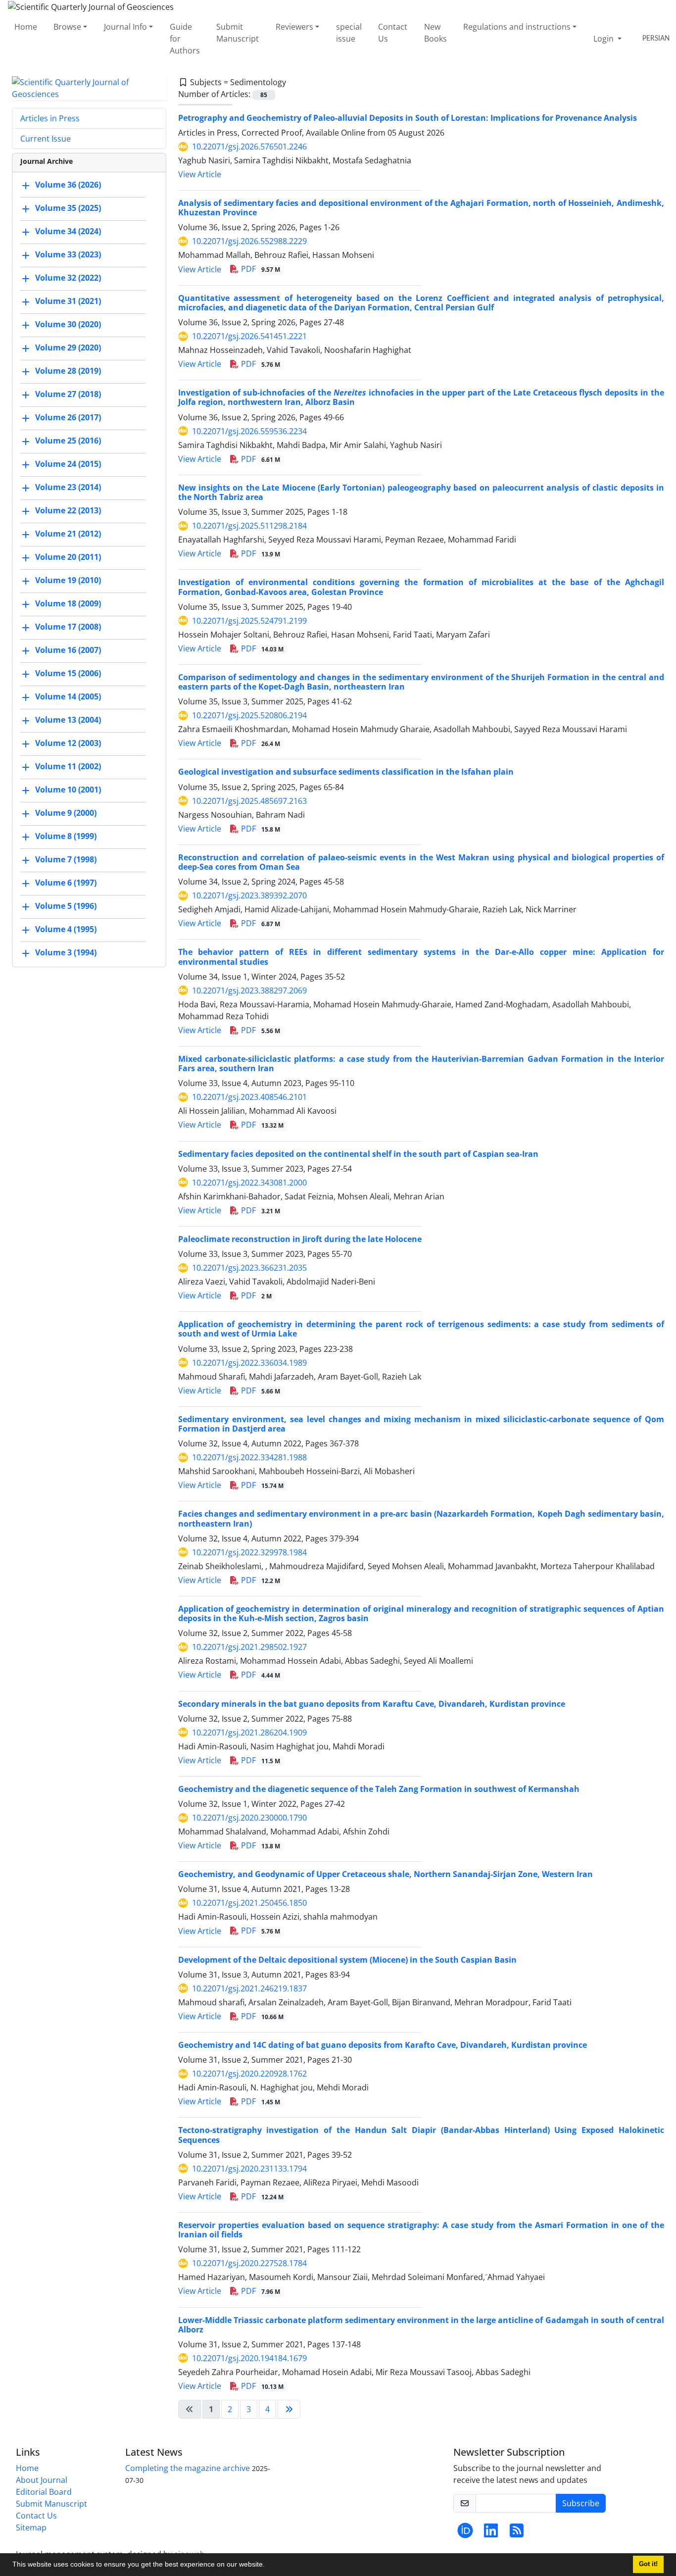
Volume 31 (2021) (68, 301)
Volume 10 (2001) (68, 790)
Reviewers (294, 27)
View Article (200, 174)
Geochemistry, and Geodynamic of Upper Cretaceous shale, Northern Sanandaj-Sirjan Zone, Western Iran (386, 1874)
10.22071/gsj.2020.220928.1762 (249, 2074)
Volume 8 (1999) (66, 836)
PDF (260, 269)
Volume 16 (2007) (68, 650)
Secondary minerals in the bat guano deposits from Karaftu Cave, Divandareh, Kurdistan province (372, 1704)
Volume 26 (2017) (68, 417)
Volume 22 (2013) (68, 510)
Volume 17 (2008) (68, 627)
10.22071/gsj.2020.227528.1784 (249, 2263)
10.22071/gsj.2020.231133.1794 (249, 2169)
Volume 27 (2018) (68, 394)
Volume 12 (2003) (68, 743)
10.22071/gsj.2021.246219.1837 (249, 1988)
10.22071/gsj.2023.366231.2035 (249, 1268)
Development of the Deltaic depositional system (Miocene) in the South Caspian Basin (347, 1960)
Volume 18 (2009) (68, 603)
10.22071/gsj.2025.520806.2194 (249, 715)
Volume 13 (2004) (68, 720)
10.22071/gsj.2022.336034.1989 (249, 1363)
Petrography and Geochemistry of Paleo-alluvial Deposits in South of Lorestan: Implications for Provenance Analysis (408, 118)
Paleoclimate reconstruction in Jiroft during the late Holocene (300, 1239)
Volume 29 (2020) (68, 347)
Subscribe (581, 2503)
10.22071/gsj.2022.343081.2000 (249, 1183)
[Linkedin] (491, 2533)
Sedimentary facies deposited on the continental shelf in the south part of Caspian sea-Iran (358, 1154)
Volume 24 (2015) (68, 464)
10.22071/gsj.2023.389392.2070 (249, 895)
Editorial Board (44, 2492)
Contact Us (393, 33)
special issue (349, 33)
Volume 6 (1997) (66, 883)
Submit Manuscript (238, 33)
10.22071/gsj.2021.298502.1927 (249, 1647)
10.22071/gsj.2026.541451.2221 (249, 336)
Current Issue (46, 139)
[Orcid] (465, 2533)
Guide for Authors (185, 39)
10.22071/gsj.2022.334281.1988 (249, 1457)
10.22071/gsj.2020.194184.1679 (249, 2358)
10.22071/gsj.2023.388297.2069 (249, 991)
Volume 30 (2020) (68, 324)
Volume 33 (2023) (68, 254)
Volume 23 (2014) (68, 487)
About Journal (42, 2480)
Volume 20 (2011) (68, 557)
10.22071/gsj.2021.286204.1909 (249, 1733)
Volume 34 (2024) (68, 231)
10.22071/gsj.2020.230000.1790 (249, 1818)
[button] (268, 2566)
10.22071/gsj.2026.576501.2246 (249, 147)
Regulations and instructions (517, 27)
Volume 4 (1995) (66, 929)
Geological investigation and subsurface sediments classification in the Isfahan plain (346, 772)
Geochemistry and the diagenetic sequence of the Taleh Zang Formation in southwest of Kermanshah (379, 1789)
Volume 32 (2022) (68, 278)
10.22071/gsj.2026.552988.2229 (249, 241)
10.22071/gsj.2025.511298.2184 (249, 526)
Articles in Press (50, 118)
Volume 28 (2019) (68, 371)
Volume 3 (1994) (66, 952)
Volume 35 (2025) (68, 208)
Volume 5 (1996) (66, 906)
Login (604, 39)
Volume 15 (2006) (68, 673)
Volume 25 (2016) (68, 441)
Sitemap (31, 2527)
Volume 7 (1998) (66, 859)
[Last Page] (289, 2409)
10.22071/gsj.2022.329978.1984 (249, 1552)
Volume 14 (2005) (68, 696)
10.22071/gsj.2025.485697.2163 (249, 801)
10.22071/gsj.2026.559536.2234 (249, 431)
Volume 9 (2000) (66, 813)
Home (26, 27)
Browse (67, 27)
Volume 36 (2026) (68, 185)
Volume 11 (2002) (68, 766)
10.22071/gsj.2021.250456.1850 (249, 1903)
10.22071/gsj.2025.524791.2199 (249, 621)
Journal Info (125, 27)
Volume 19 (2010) (68, 580)
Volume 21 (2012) (68, 534)
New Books (435, 33)
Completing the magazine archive (188, 2468)
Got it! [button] (648, 2564)
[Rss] (517, 2533)
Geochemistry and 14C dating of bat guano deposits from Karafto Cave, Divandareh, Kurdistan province (383, 2045)
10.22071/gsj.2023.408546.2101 (249, 1097)
